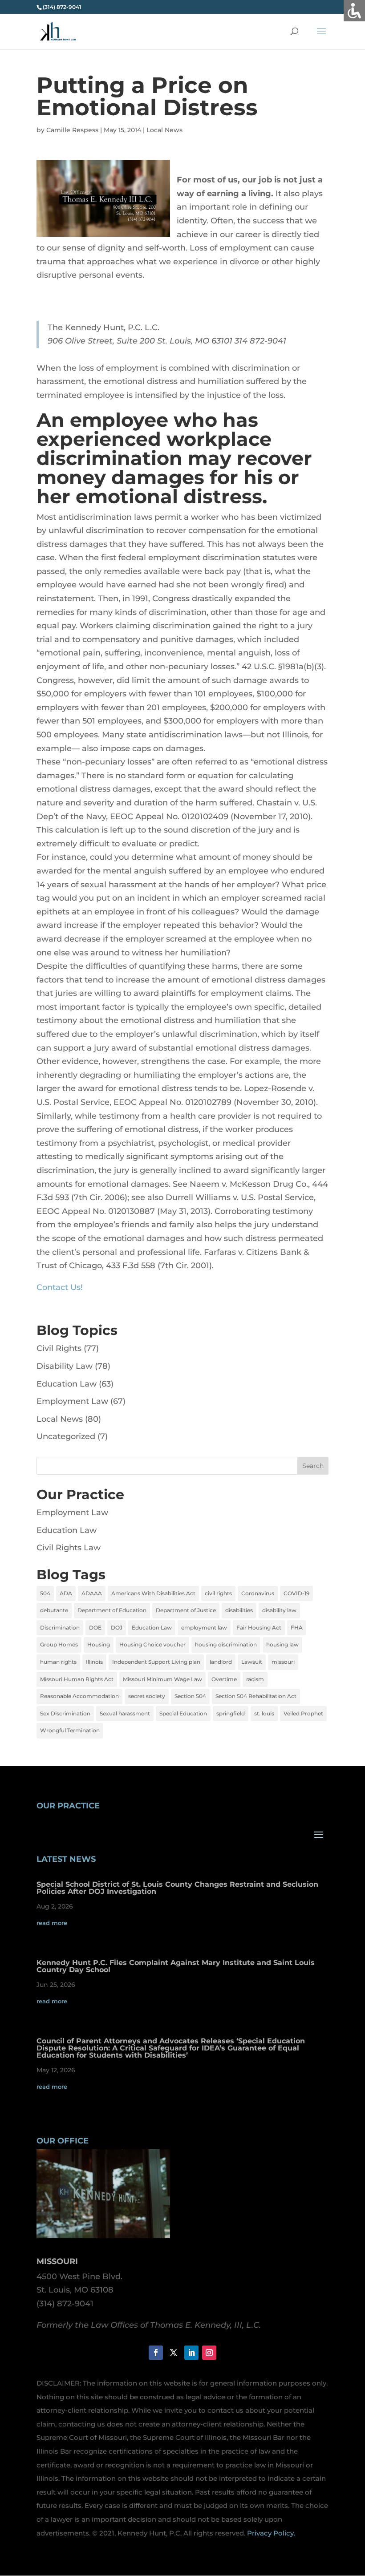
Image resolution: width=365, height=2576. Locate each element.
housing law (282, 1644)
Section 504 (190, 1696)
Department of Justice (186, 1610)
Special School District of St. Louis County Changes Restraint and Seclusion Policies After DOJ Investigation (177, 1888)
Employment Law (72, 1401)
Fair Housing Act (259, 1628)
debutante (54, 1610)
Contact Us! (60, 1287)
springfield (231, 1713)
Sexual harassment (125, 1713)
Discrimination (60, 1628)
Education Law (67, 1384)
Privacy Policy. (271, 2533)
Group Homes (59, 1644)
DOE (95, 1628)
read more (52, 1923)
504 (45, 1593)
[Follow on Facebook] (156, 2353)
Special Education (183, 1713)
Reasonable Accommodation (79, 1696)
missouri (283, 1662)
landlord (221, 1662)
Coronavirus (258, 1593)
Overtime (224, 1679)
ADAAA (92, 1593)
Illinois (94, 1662)
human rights (58, 1662)
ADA (66, 1593)
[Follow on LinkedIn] (191, 2353)
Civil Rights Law (69, 1548)
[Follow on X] (174, 2353)
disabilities (239, 1610)
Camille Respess (72, 130)
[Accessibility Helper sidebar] (354, 11)
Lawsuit (252, 1662)
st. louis (264, 1713)
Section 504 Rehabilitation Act (256, 1696)
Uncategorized (66, 1436)
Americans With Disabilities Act (153, 1593)
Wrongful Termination (70, 1730)
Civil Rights (59, 1348)
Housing (99, 1644)
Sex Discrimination (65, 1713)
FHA (297, 1628)
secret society (147, 1696)
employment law (204, 1628)
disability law (279, 1610)
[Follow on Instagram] (209, 2353)
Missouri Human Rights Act (77, 1679)
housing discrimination (226, 1644)
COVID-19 (296, 1593)
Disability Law (65, 1366)
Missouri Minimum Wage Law (162, 1679)
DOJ (117, 1628)
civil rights (218, 1593)
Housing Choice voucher (152, 1644)
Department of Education (112, 1610)
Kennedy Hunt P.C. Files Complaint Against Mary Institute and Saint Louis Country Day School (176, 1966)
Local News (164, 130)
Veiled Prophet (303, 1713)
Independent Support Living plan (156, 1662)
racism (255, 1679)
